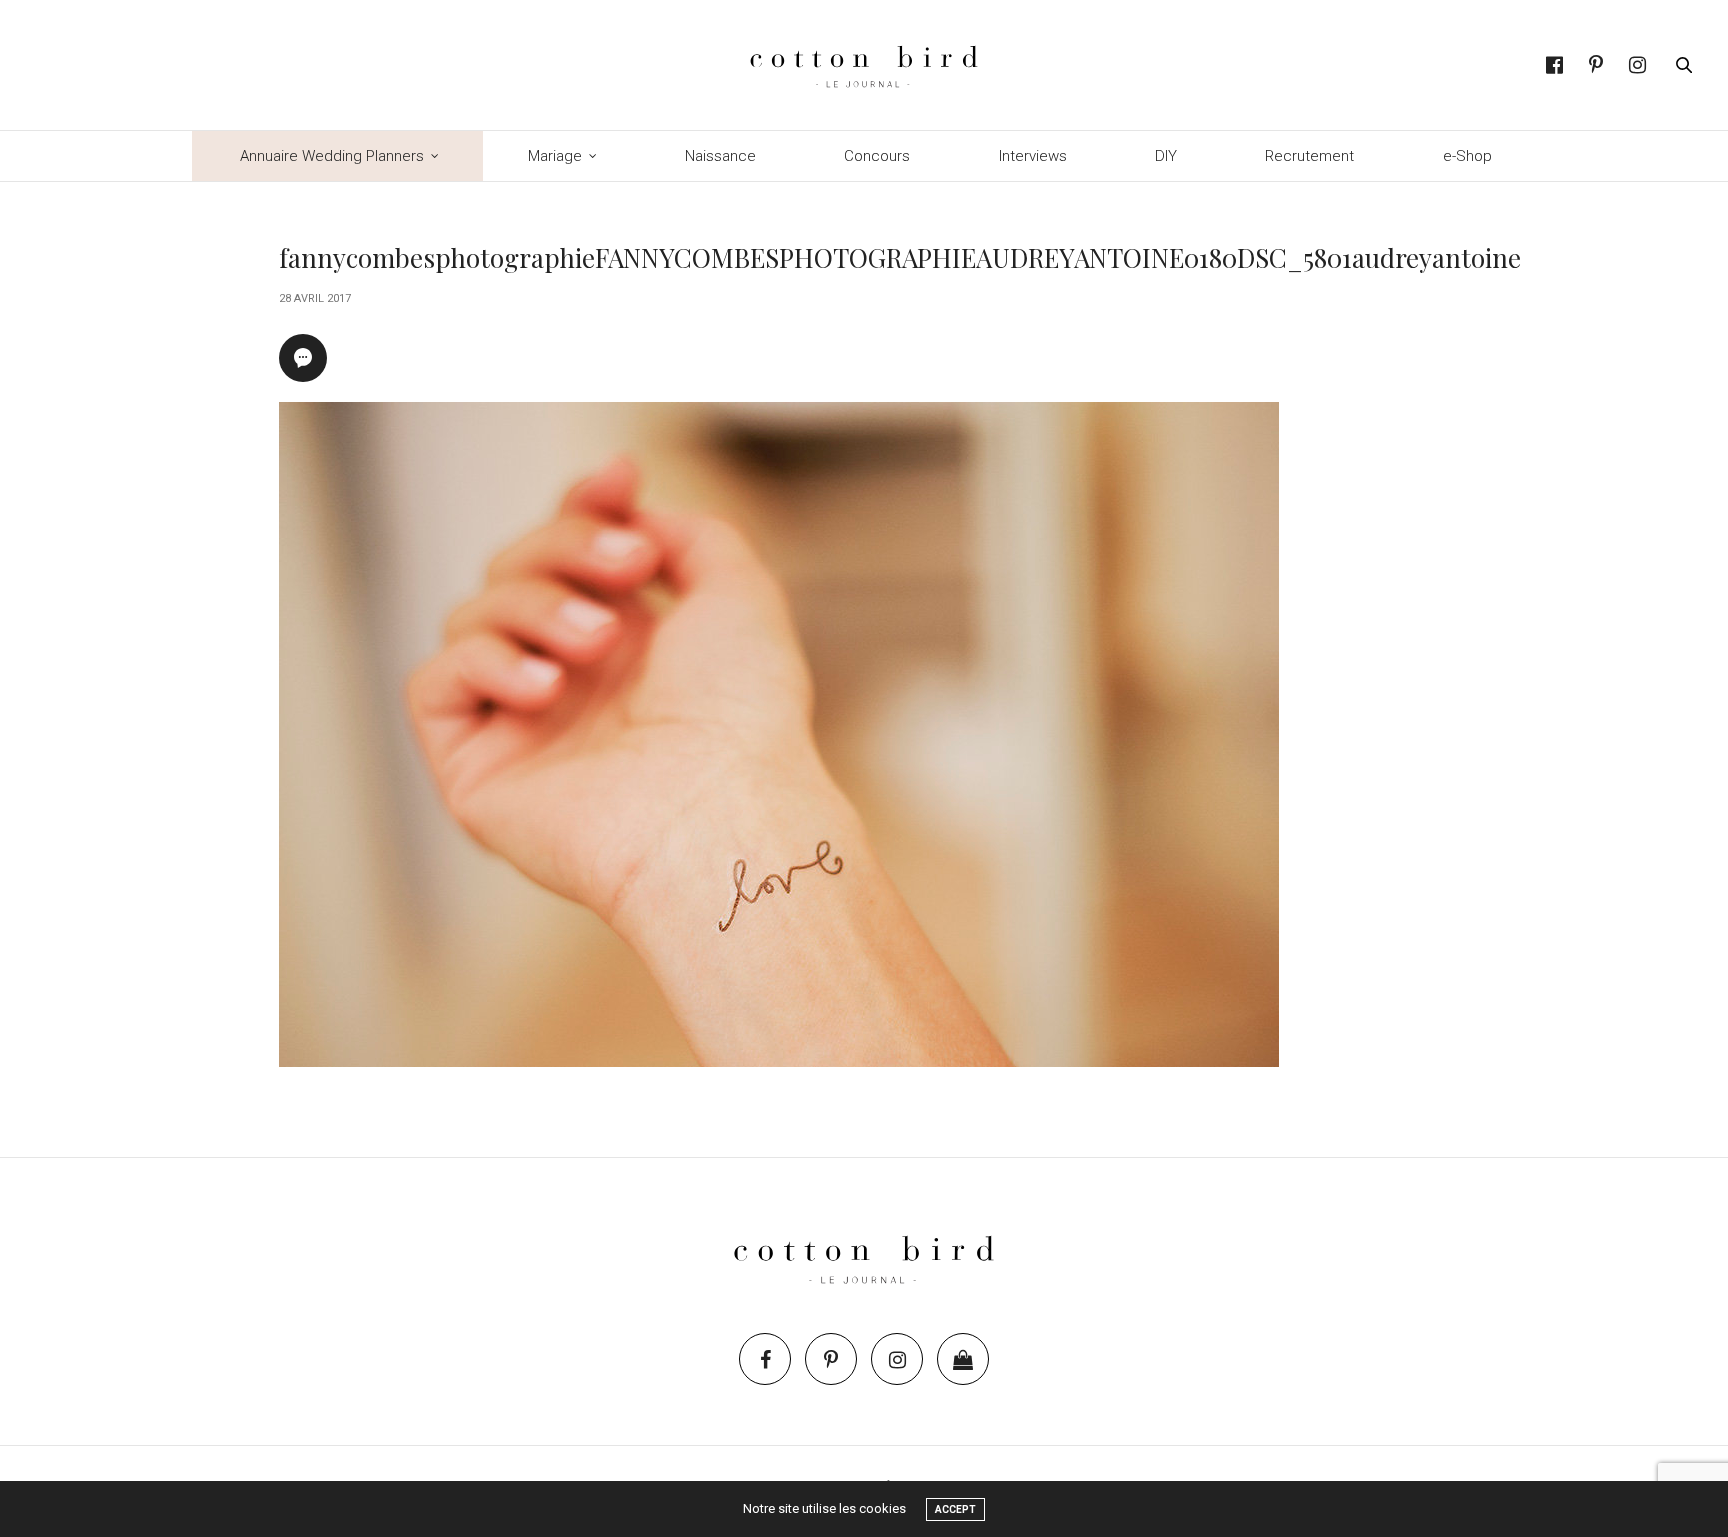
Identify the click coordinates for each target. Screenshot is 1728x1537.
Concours (877, 156)
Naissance (720, 156)
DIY (1166, 156)
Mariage (555, 156)
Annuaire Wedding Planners (332, 156)
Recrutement (1309, 156)
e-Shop (1467, 156)
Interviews (1033, 156)
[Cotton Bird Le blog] (863, 65)
